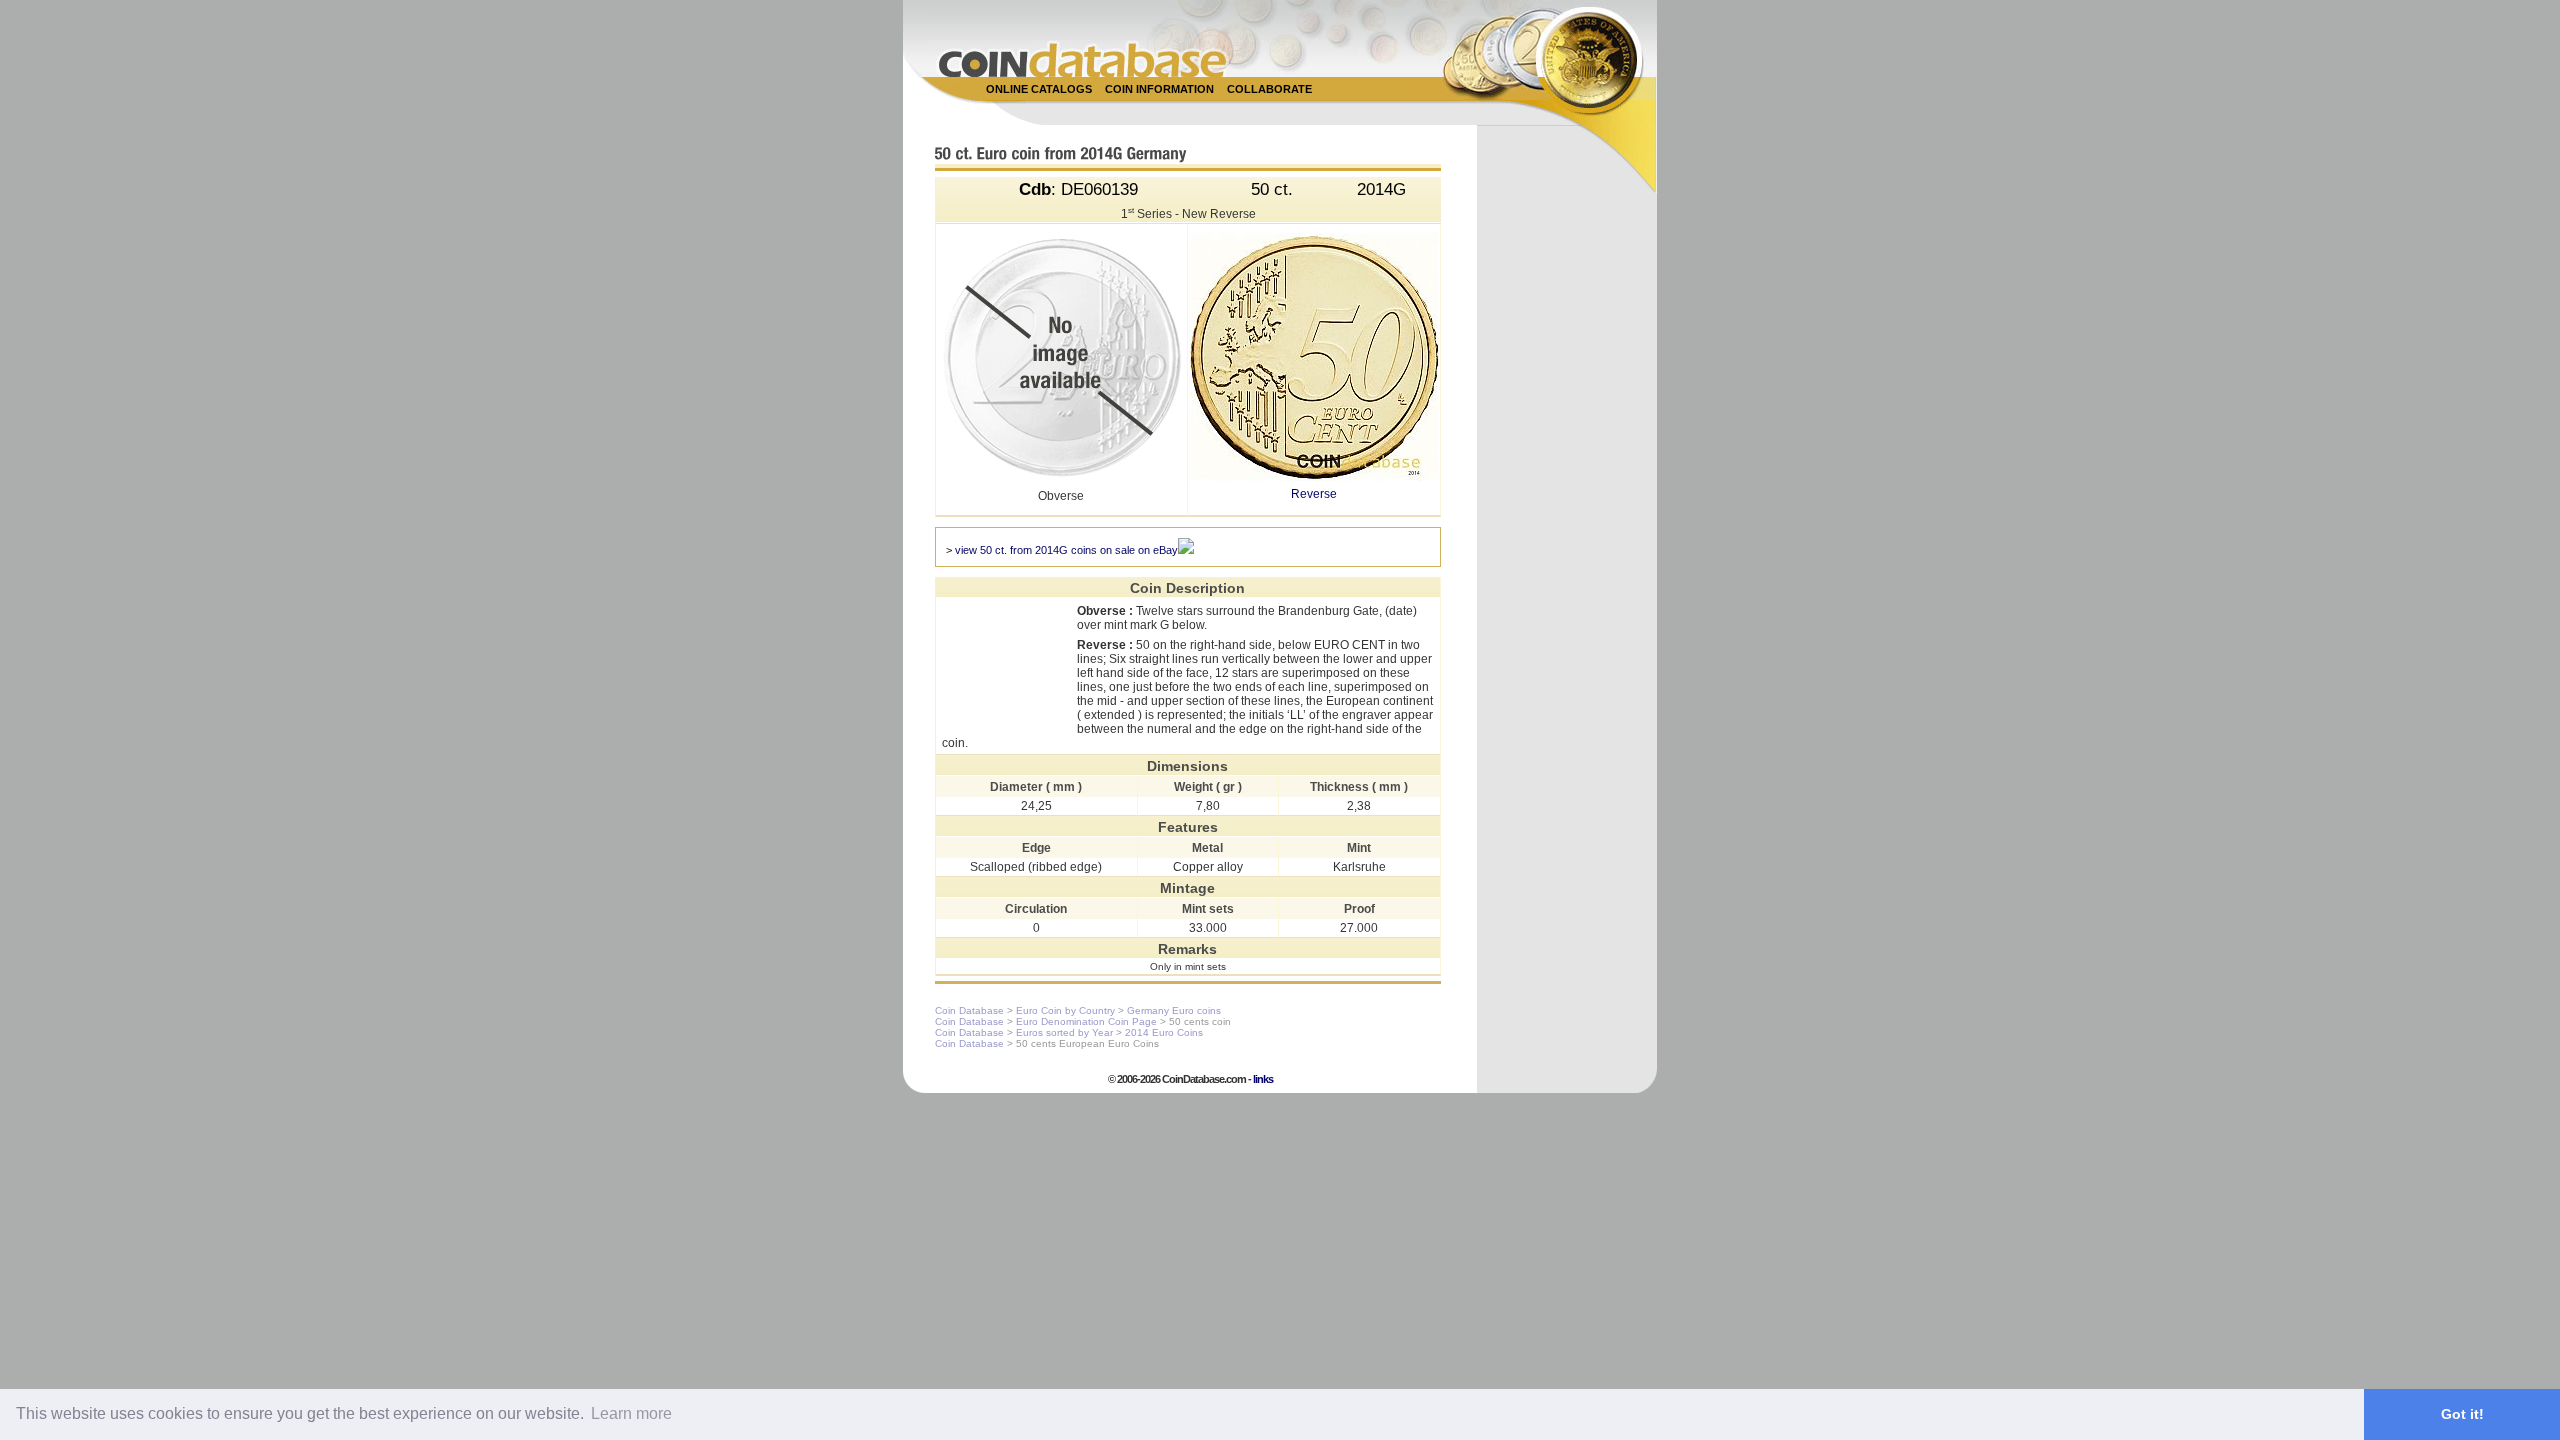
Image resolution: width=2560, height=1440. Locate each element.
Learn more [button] (631, 1413)
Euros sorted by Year (1064, 1032)
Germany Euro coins (1174, 1010)
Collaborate (1269, 89)
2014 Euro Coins (1164, 1032)
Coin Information (1159, 89)
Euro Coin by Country (1065, 1010)
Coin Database (969, 1010)
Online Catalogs (1039, 89)
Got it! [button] (2462, 1414)
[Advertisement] (1269, 111)
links (1263, 1079)
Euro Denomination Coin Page (1086, 1021)
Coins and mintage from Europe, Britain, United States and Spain (1083, 59)
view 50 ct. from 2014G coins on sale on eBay (1066, 550)
